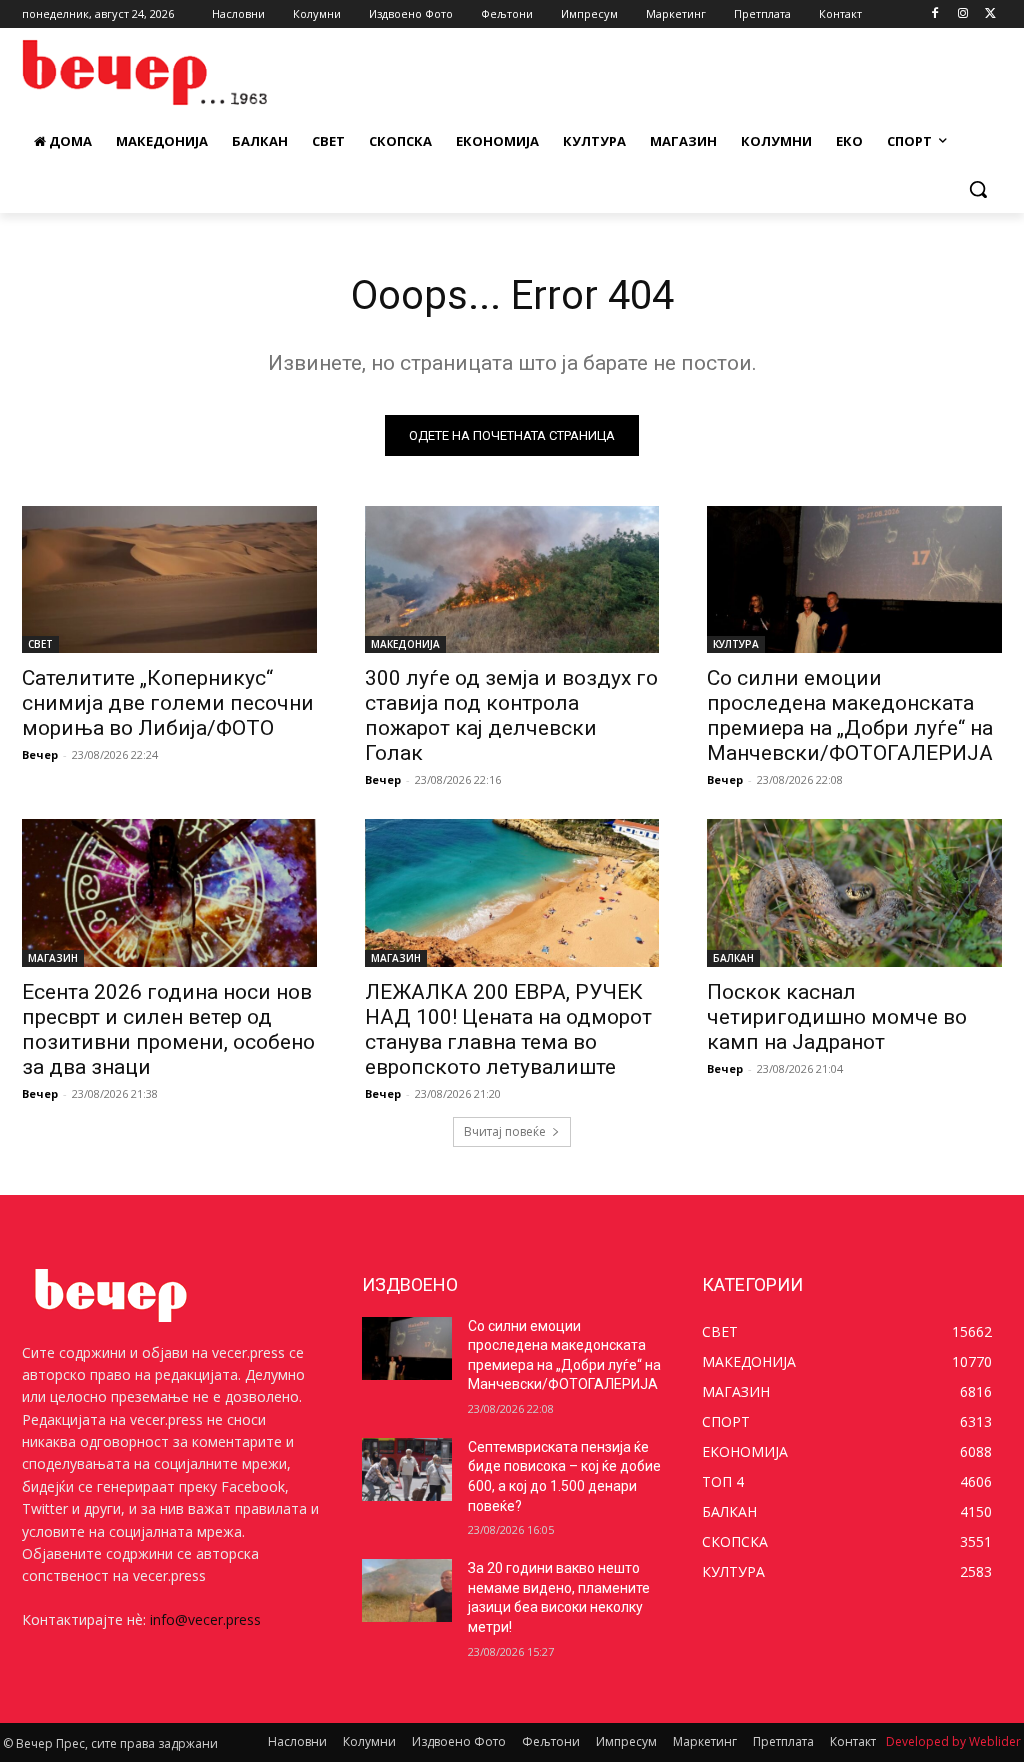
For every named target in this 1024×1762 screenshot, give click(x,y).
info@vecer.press (205, 1619)
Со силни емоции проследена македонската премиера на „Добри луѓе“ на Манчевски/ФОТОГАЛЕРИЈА (850, 715)
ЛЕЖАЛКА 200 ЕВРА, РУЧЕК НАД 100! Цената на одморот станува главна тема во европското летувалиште (508, 1029)
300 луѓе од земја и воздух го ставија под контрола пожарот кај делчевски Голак (511, 715)
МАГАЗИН (53, 958)
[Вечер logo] (139, 72)
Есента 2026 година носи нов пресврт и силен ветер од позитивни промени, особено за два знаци (168, 1029)
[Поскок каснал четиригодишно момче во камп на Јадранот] (854, 892)
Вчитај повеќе (505, 1131)
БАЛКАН (733, 958)
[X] (990, 14)
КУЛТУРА (736, 644)
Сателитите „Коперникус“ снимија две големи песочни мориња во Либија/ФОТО (168, 703)
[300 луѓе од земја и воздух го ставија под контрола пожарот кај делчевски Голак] (512, 579)
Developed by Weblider (953, 1741)
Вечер (40, 754)
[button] (978, 189)
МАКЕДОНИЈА (405, 644)
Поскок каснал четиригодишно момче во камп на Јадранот (837, 1017)
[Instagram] (962, 14)
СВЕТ (40, 644)
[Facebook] (935, 14)
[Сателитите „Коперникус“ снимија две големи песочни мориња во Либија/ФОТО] (169, 579)
